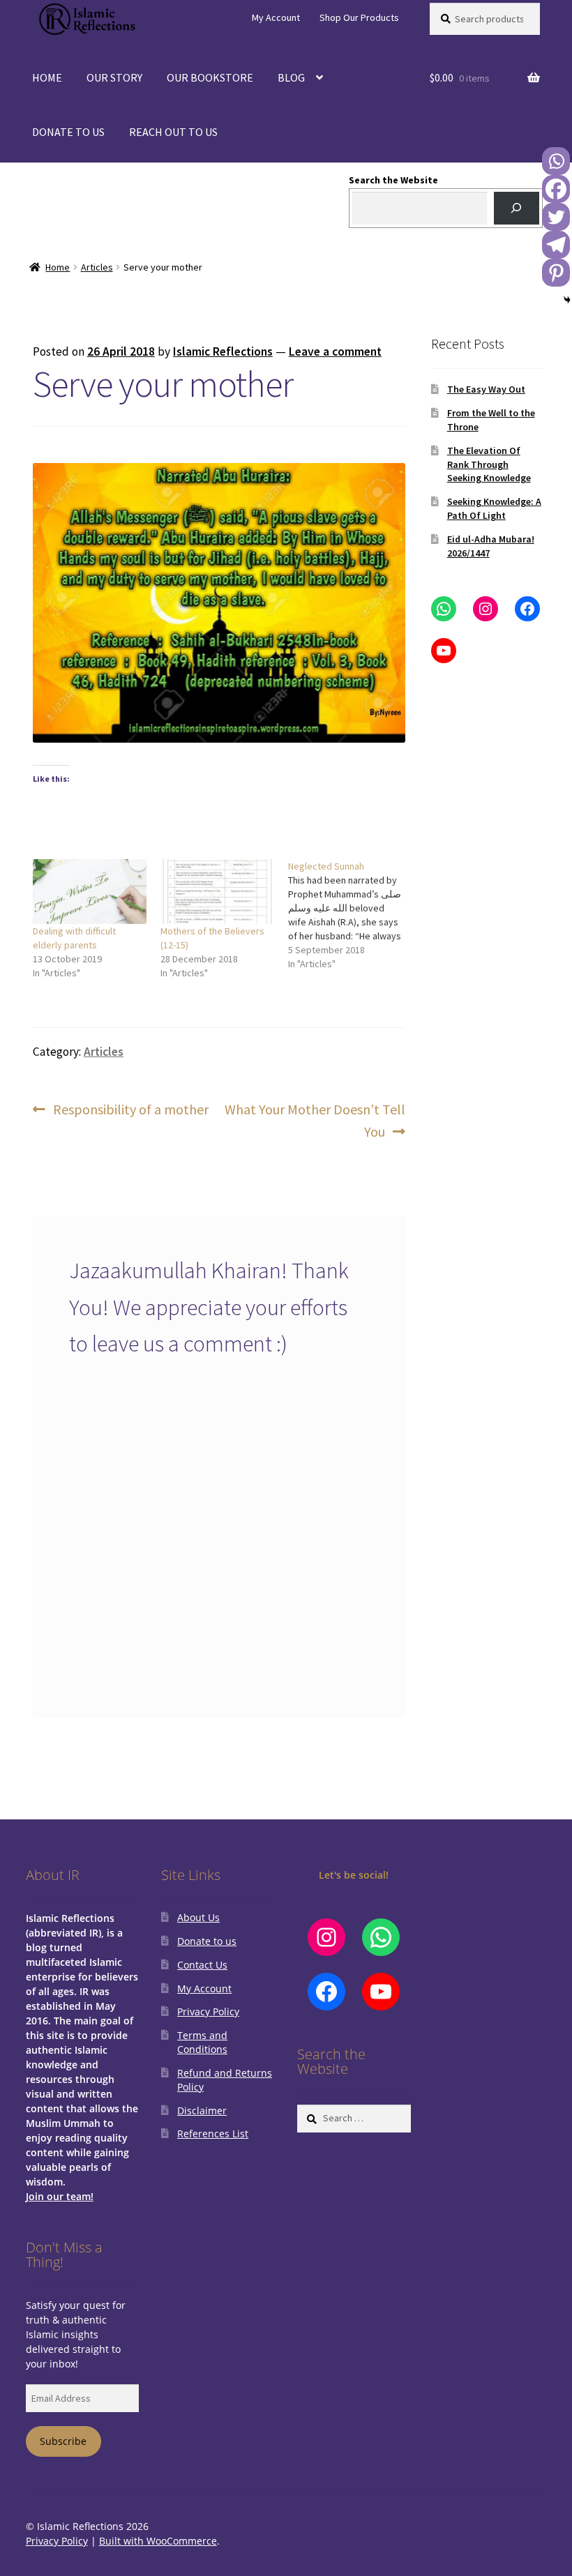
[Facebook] (556, 189)
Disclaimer (202, 2111)
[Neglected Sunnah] (352, 915)
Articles (97, 267)
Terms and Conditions (202, 2042)
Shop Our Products (359, 17)
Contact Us (202, 1965)
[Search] (517, 208)
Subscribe (63, 2441)
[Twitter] (556, 217)
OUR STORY (114, 77)
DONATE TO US (68, 132)
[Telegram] (556, 245)
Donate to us (207, 1941)
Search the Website (393, 180)
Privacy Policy (208, 2011)
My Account (276, 17)
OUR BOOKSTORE (210, 77)
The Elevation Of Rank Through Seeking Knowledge (489, 464)
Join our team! (60, 2196)
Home (58, 267)
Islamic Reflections (223, 351)
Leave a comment (335, 351)
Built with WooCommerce (158, 2541)
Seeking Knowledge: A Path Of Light (494, 508)
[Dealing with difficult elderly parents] (90, 892)
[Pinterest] (556, 273)
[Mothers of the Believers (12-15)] (217, 892)
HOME (47, 77)
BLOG (291, 77)
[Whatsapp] (556, 161)
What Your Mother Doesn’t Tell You (315, 1120)
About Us (198, 1917)
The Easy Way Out (486, 389)
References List (213, 2134)
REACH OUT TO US (173, 132)
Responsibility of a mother (130, 1110)
